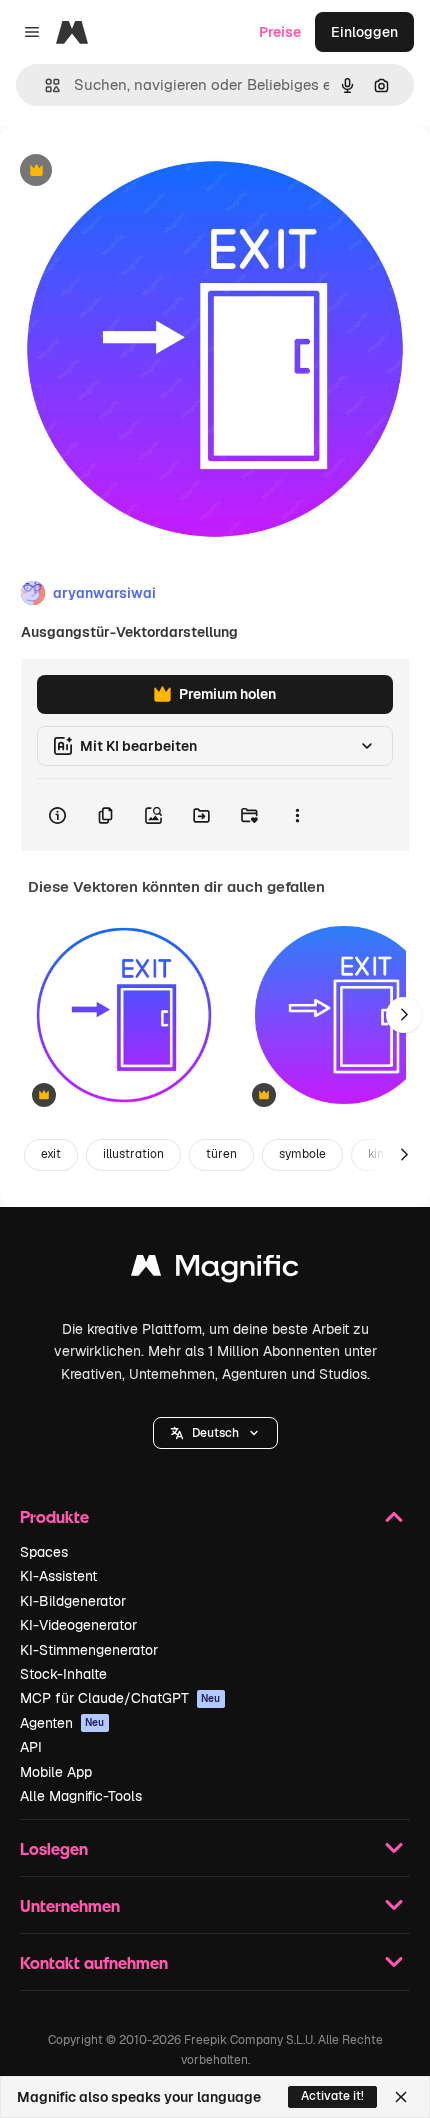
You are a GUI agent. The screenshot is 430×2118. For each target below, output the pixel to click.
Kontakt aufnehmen (94, 1962)
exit (51, 1154)
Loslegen (54, 1848)
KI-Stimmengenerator (89, 1650)
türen (221, 1154)
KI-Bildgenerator (73, 1601)
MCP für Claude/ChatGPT (120, 1698)
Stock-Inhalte (63, 1674)
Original (128, 171)
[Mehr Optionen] (297, 815)
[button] (215, 1433)
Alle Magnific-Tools (81, 1796)
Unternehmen (70, 1905)
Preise (280, 32)
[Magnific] (215, 1270)
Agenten (62, 1723)
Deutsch (215, 1433)
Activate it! (332, 2096)
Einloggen (364, 32)
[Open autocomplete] (44, 85)
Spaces (44, 1552)
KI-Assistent (58, 1576)
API (31, 1747)
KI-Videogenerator (78, 1625)
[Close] (401, 2097)
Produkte (54, 1516)
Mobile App (56, 1772)
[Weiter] (404, 1015)
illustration (133, 1154)
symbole (302, 1154)
